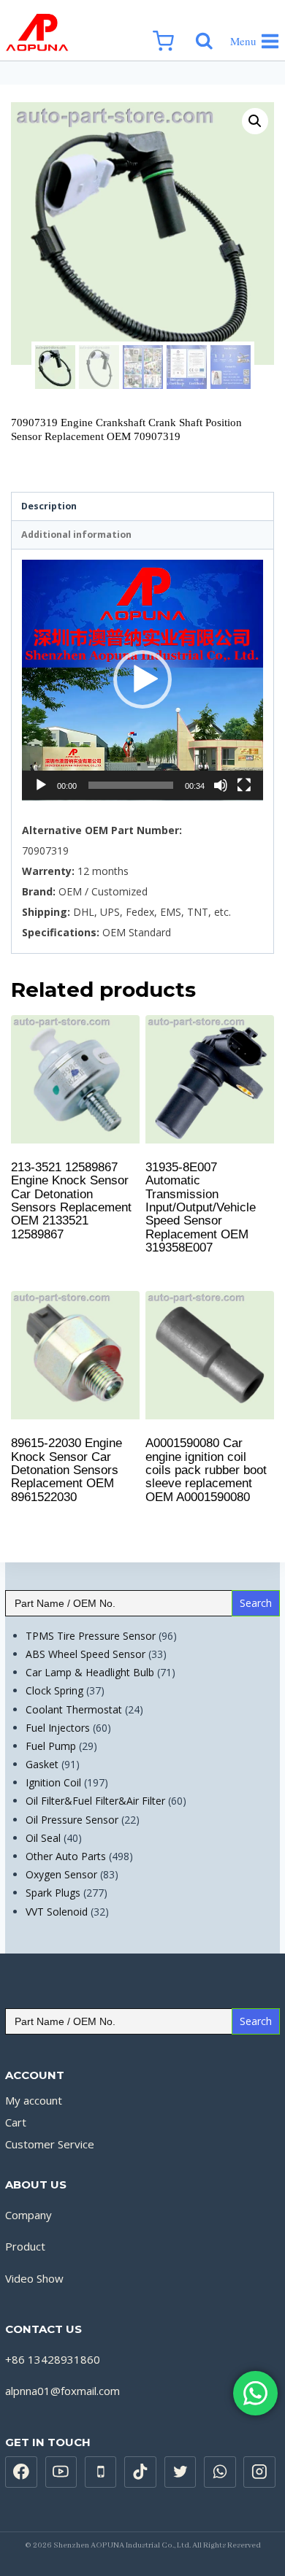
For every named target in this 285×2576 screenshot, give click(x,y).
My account (34, 2100)
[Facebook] (21, 2472)
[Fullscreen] (244, 785)
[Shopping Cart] (170, 30)
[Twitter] (180, 2472)
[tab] (142, 507)
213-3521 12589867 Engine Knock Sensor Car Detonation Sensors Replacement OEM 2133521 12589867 (71, 1201)
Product (25, 2246)
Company (28, 2215)
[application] (142, 680)
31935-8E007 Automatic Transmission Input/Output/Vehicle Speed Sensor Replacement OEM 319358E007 (201, 1207)
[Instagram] (259, 2472)
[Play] (41, 785)
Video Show (34, 2278)
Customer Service (50, 2144)
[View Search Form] (209, 31)
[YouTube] (61, 2472)
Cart (16, 2122)
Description (49, 506)
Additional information (76, 535)
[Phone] (101, 2472)
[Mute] (221, 785)
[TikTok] (140, 2472)
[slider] (131, 785)
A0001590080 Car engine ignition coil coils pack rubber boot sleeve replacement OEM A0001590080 (206, 1470)
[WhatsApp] (220, 2472)
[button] (142, 679)
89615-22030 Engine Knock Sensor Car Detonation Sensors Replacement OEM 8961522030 (66, 1470)
